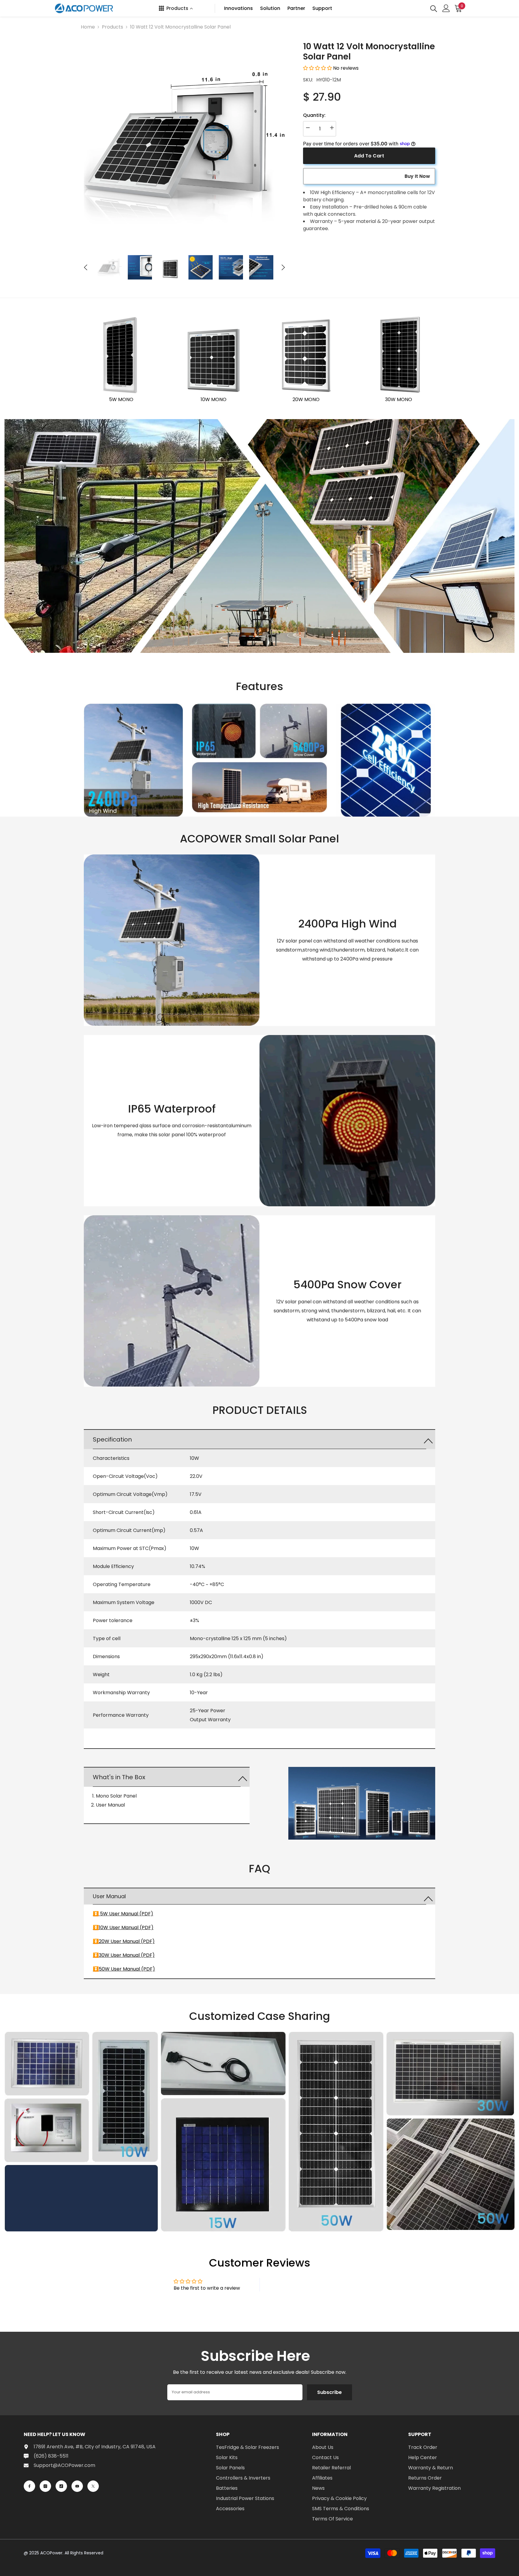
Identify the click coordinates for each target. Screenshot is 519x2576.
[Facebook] (29, 2486)
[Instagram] (45, 2486)
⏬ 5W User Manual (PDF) (123, 1914)
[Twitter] (93, 2486)
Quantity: (314, 115)
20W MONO (306, 399)
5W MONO (121, 399)
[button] (86, 267)
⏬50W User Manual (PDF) (124, 1969)
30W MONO (399, 399)
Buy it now (417, 176)
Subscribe (329, 2392)
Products (112, 27)
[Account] (446, 8)
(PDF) (146, 1927)
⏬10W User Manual (116, 1927)
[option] (185, 142)
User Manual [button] (109, 1896)
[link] (259, 536)
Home (88, 27)
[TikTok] (61, 2486)
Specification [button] (112, 1439)
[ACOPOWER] (121, 355)
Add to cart (369, 156)
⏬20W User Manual (116, 1941)
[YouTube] (77, 2486)
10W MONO (214, 399)
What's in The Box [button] (119, 1777)
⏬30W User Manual (116, 1955)
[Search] (434, 8)
